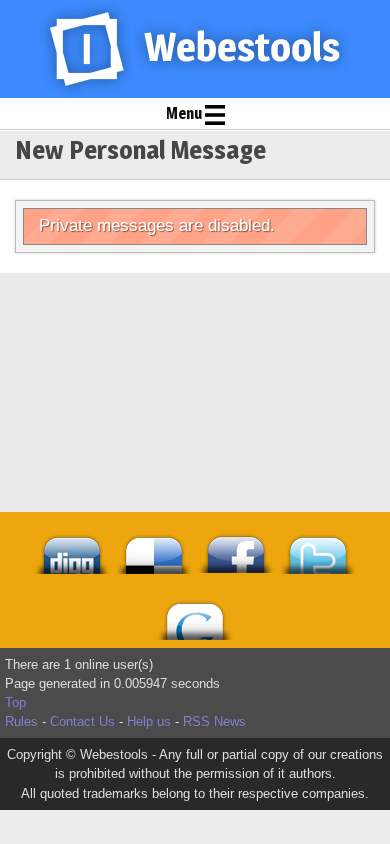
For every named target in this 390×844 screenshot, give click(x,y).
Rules (21, 721)
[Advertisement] (195, 323)
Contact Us (82, 721)
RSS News (214, 721)
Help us (149, 721)
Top (15, 702)
